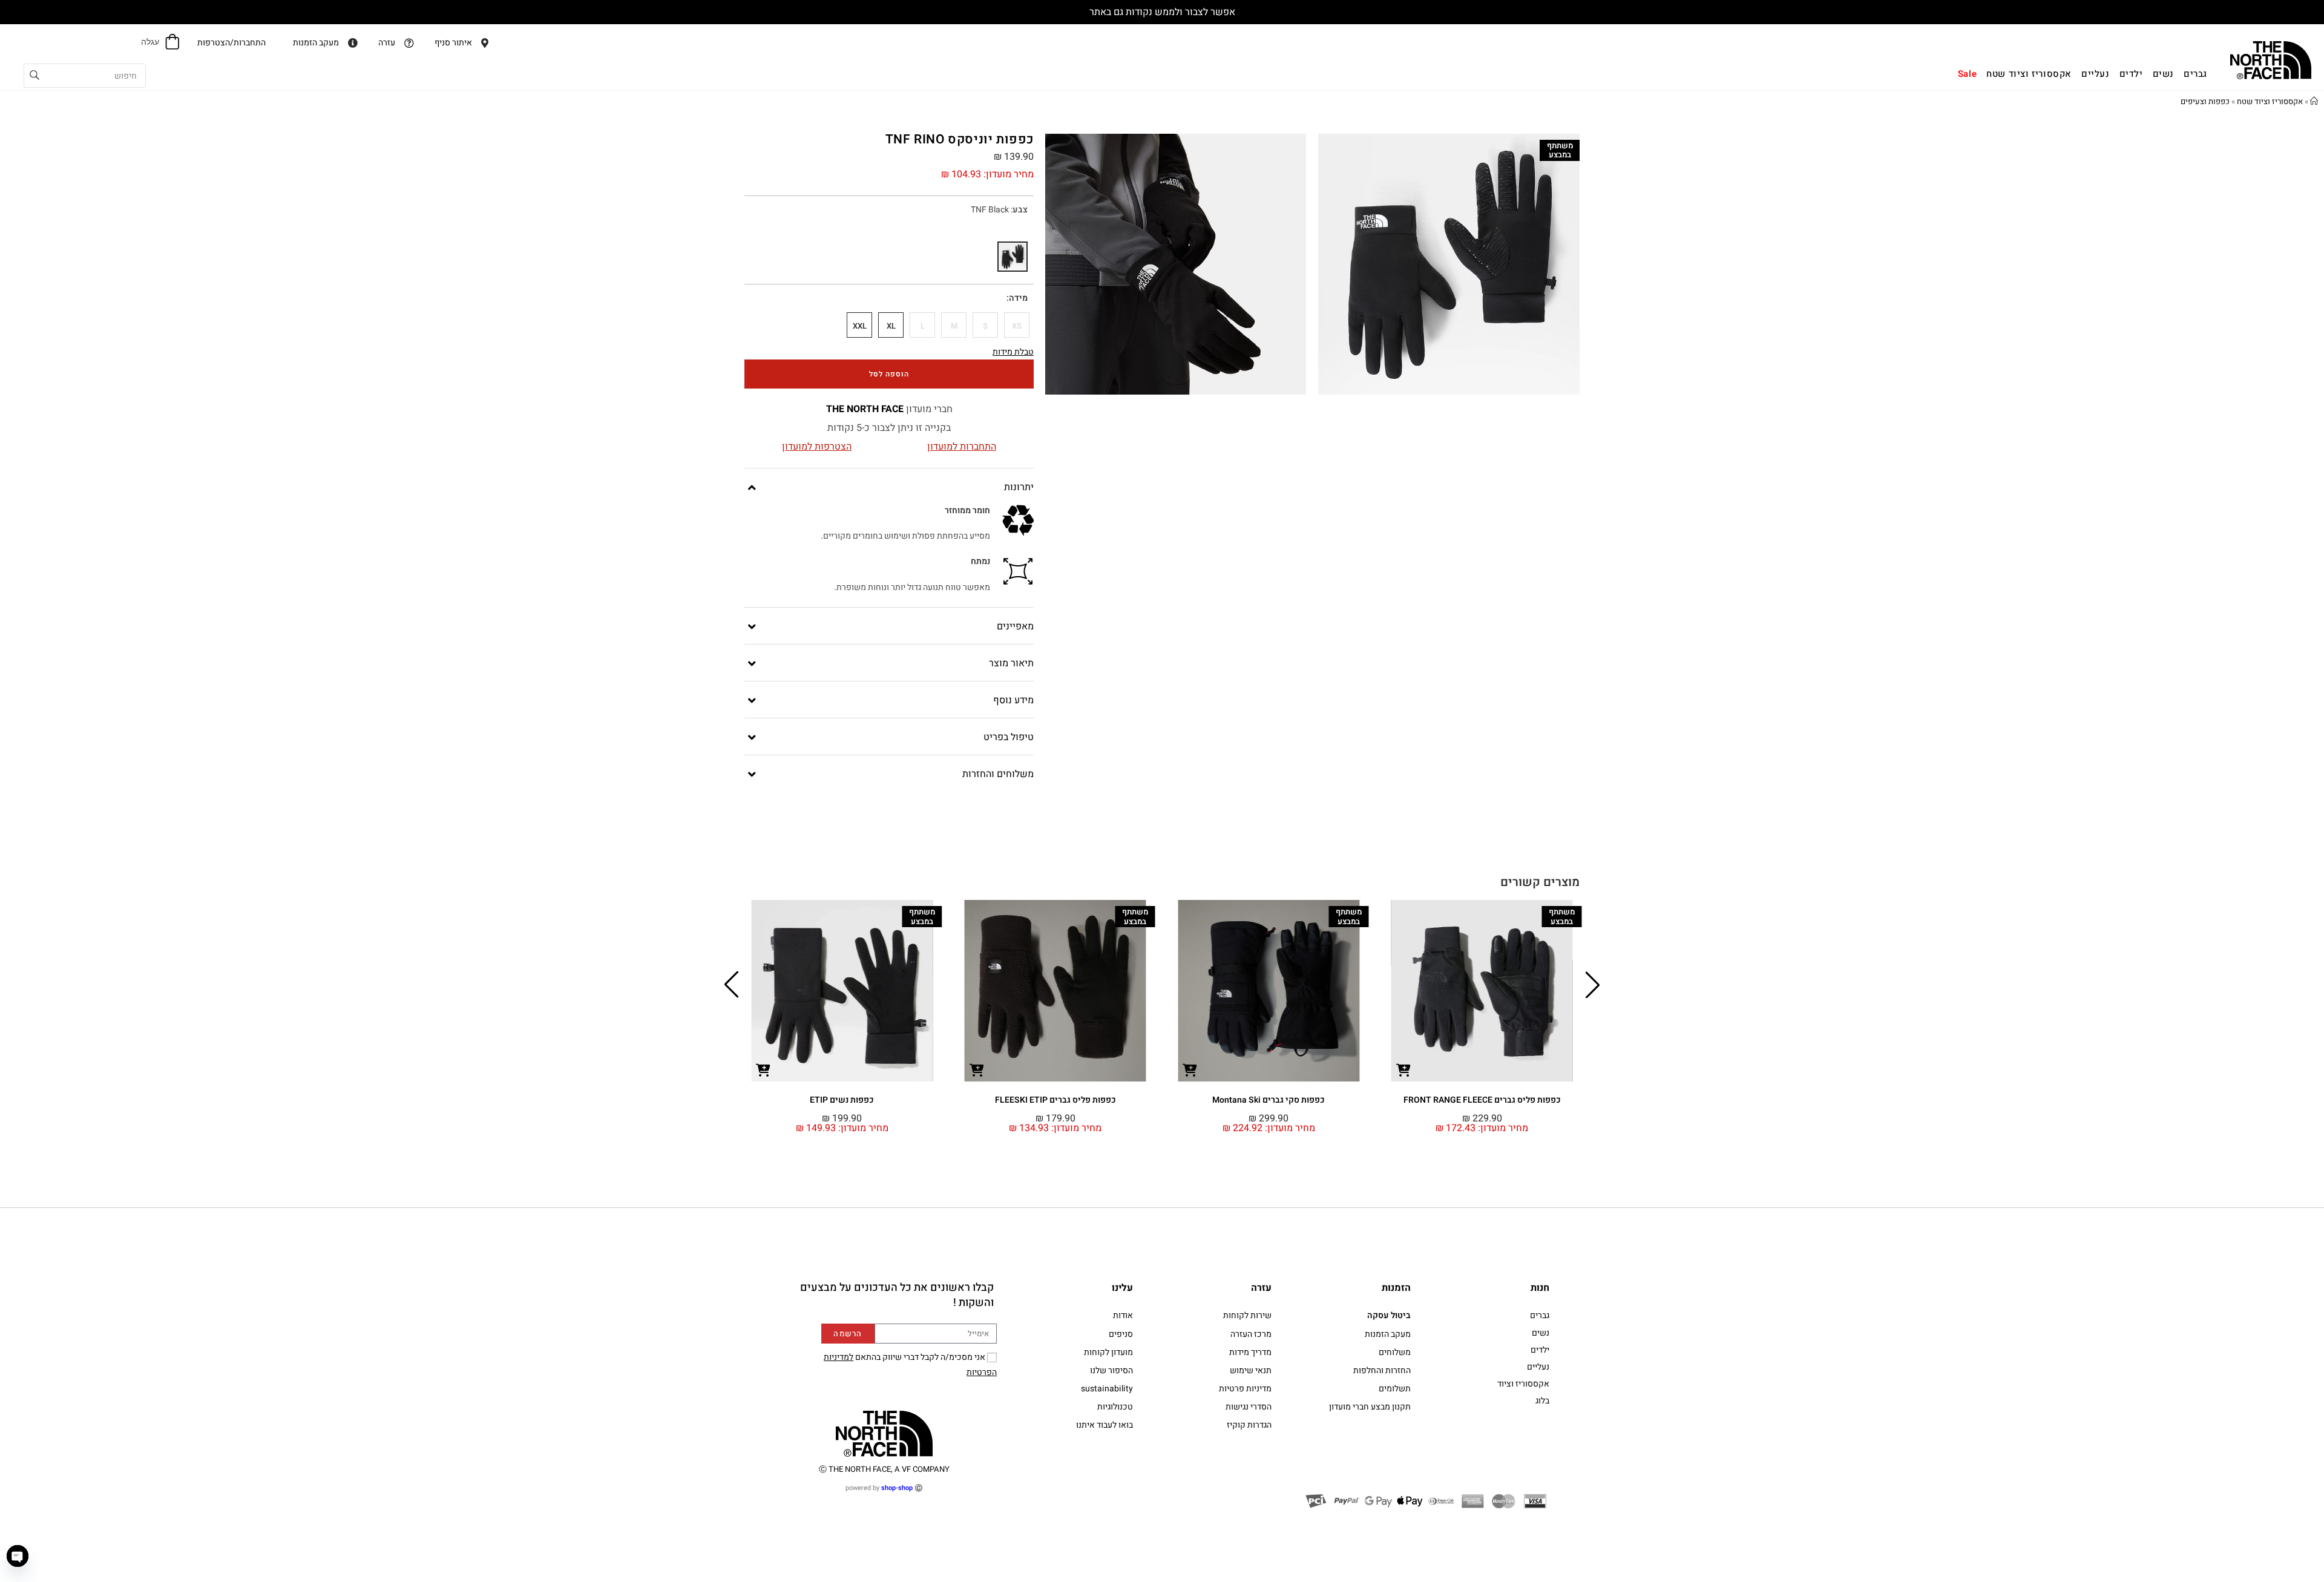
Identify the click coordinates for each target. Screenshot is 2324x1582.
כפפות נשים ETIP (842, 1100)
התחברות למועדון (962, 447)
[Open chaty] (18, 1556)
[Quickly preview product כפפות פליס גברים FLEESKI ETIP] (977, 1069)
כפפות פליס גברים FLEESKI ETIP (1055, 1100)
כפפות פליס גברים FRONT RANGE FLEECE (1482, 1100)
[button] (1593, 985)
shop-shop (897, 1488)
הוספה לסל (889, 374)
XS (1017, 326)
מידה (1018, 298)
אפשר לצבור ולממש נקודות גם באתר (1162, 12)
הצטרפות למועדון (817, 447)
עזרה (1261, 1288)
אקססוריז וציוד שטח (2270, 101)
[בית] (2314, 101)
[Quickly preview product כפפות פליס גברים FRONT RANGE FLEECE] (1403, 1069)
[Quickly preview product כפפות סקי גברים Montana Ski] (1190, 1069)
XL (891, 326)
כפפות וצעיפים (2205, 101)
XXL (860, 326)
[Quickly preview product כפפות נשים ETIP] (763, 1069)
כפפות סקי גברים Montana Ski (1269, 1100)
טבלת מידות (1013, 352)
